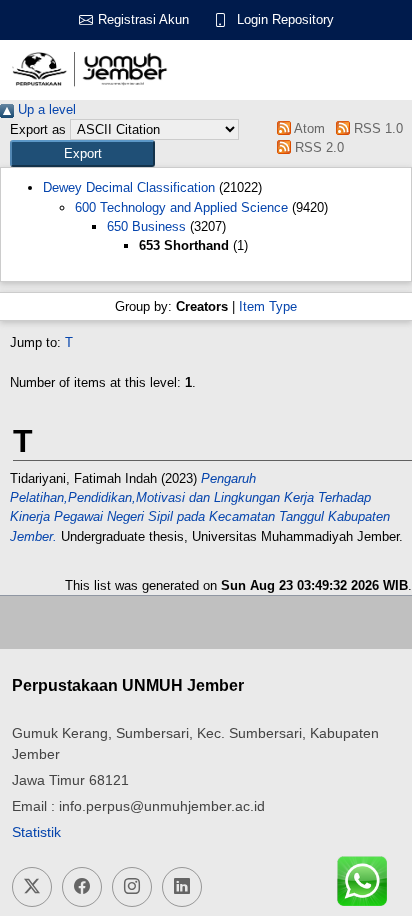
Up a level (45, 109)
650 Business (146, 226)
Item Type (268, 306)
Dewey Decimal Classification (129, 187)
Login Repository (285, 19)
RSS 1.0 (376, 128)
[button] (82, 153)
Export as (38, 129)
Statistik (36, 832)
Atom (308, 128)
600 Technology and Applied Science (181, 207)
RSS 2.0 (317, 147)
